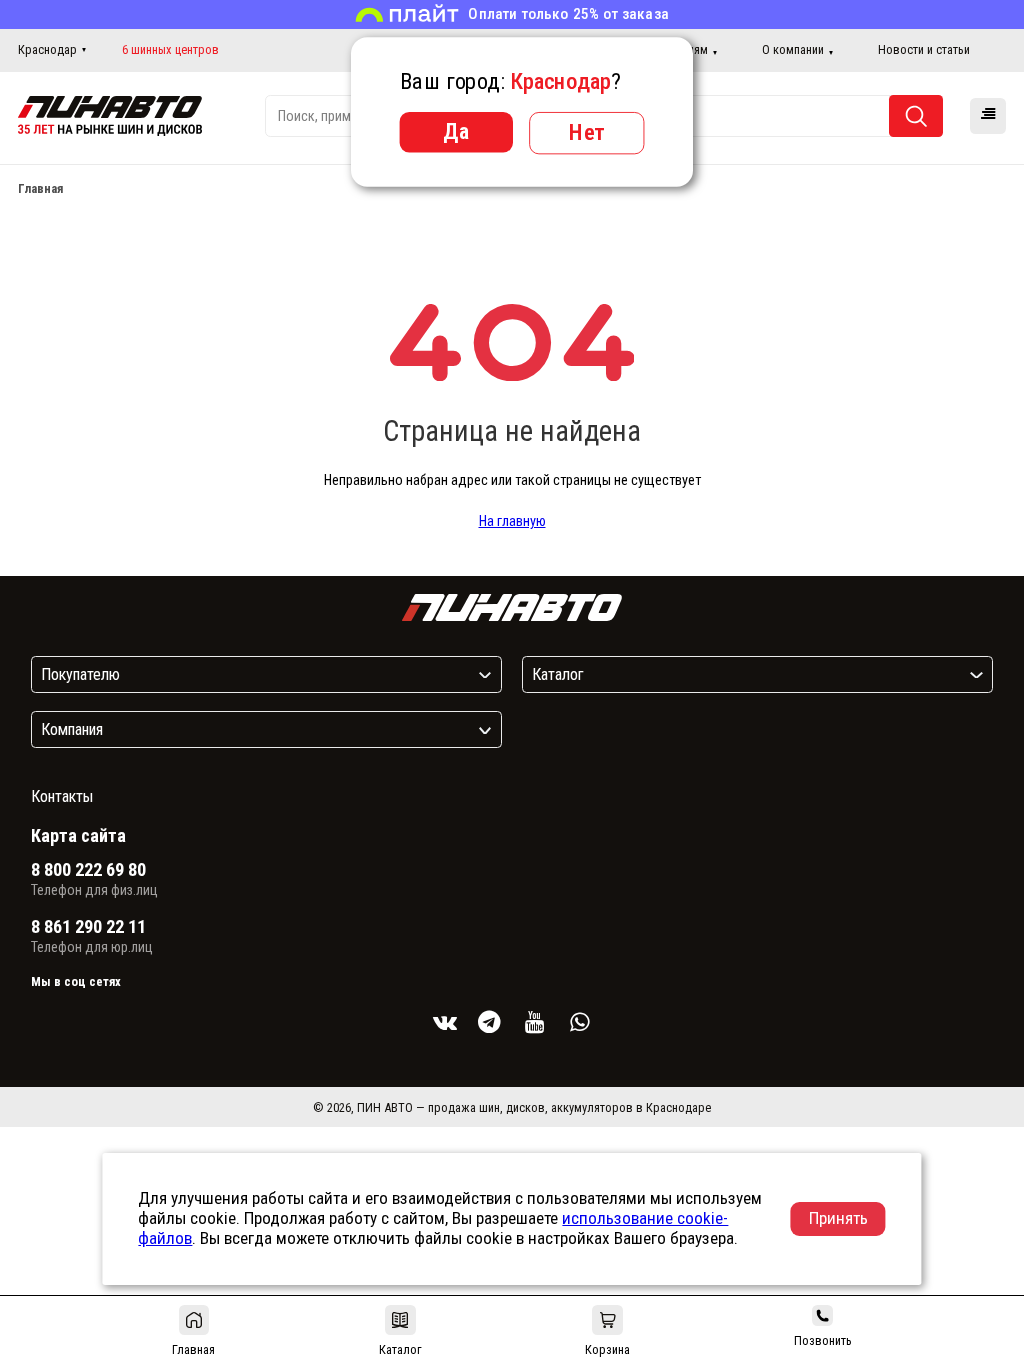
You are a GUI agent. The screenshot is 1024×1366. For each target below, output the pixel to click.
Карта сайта (78, 835)
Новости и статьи (924, 49)
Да (456, 131)
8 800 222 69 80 (88, 870)
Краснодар (47, 49)
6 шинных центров (170, 50)
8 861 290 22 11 (88, 927)
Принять (838, 1218)
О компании (793, 49)
